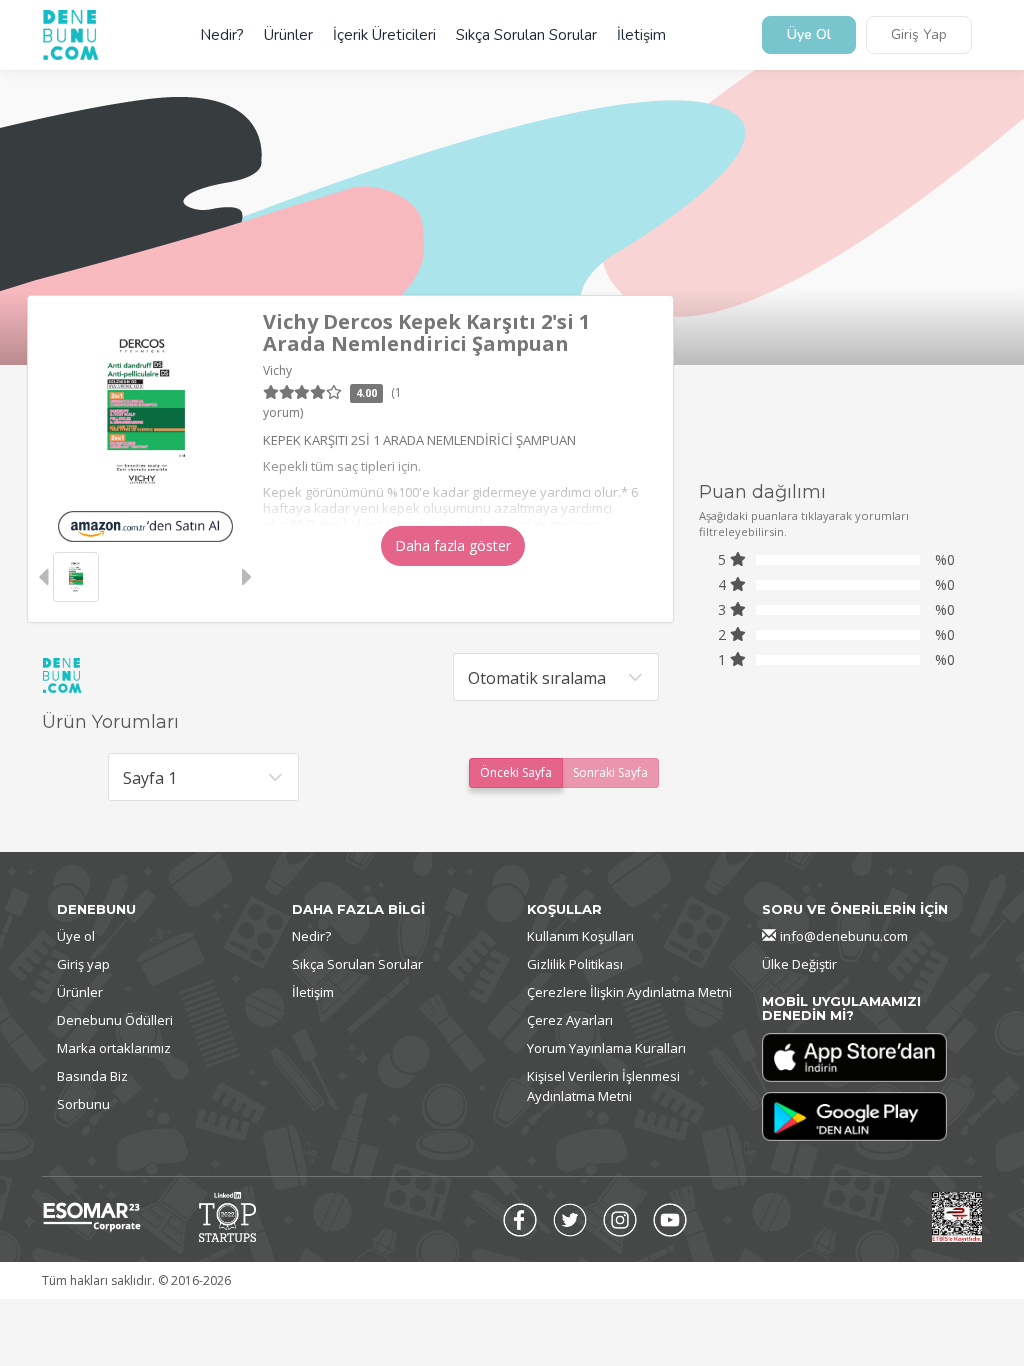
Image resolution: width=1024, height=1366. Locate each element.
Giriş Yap (919, 35)
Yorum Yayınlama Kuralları (606, 1048)
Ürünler (288, 35)
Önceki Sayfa (516, 772)
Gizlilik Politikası (575, 964)
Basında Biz (92, 1076)
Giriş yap (83, 964)
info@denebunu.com (844, 936)
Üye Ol (809, 35)
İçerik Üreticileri (384, 35)
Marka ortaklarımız (114, 1048)
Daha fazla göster (453, 545)
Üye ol (76, 936)
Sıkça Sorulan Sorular (526, 35)
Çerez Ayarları (570, 1020)
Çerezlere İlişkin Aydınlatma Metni (629, 992)
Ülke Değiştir (799, 964)
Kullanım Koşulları (580, 936)
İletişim (641, 35)
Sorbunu (83, 1104)
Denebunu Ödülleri (115, 1020)
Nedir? (222, 35)
